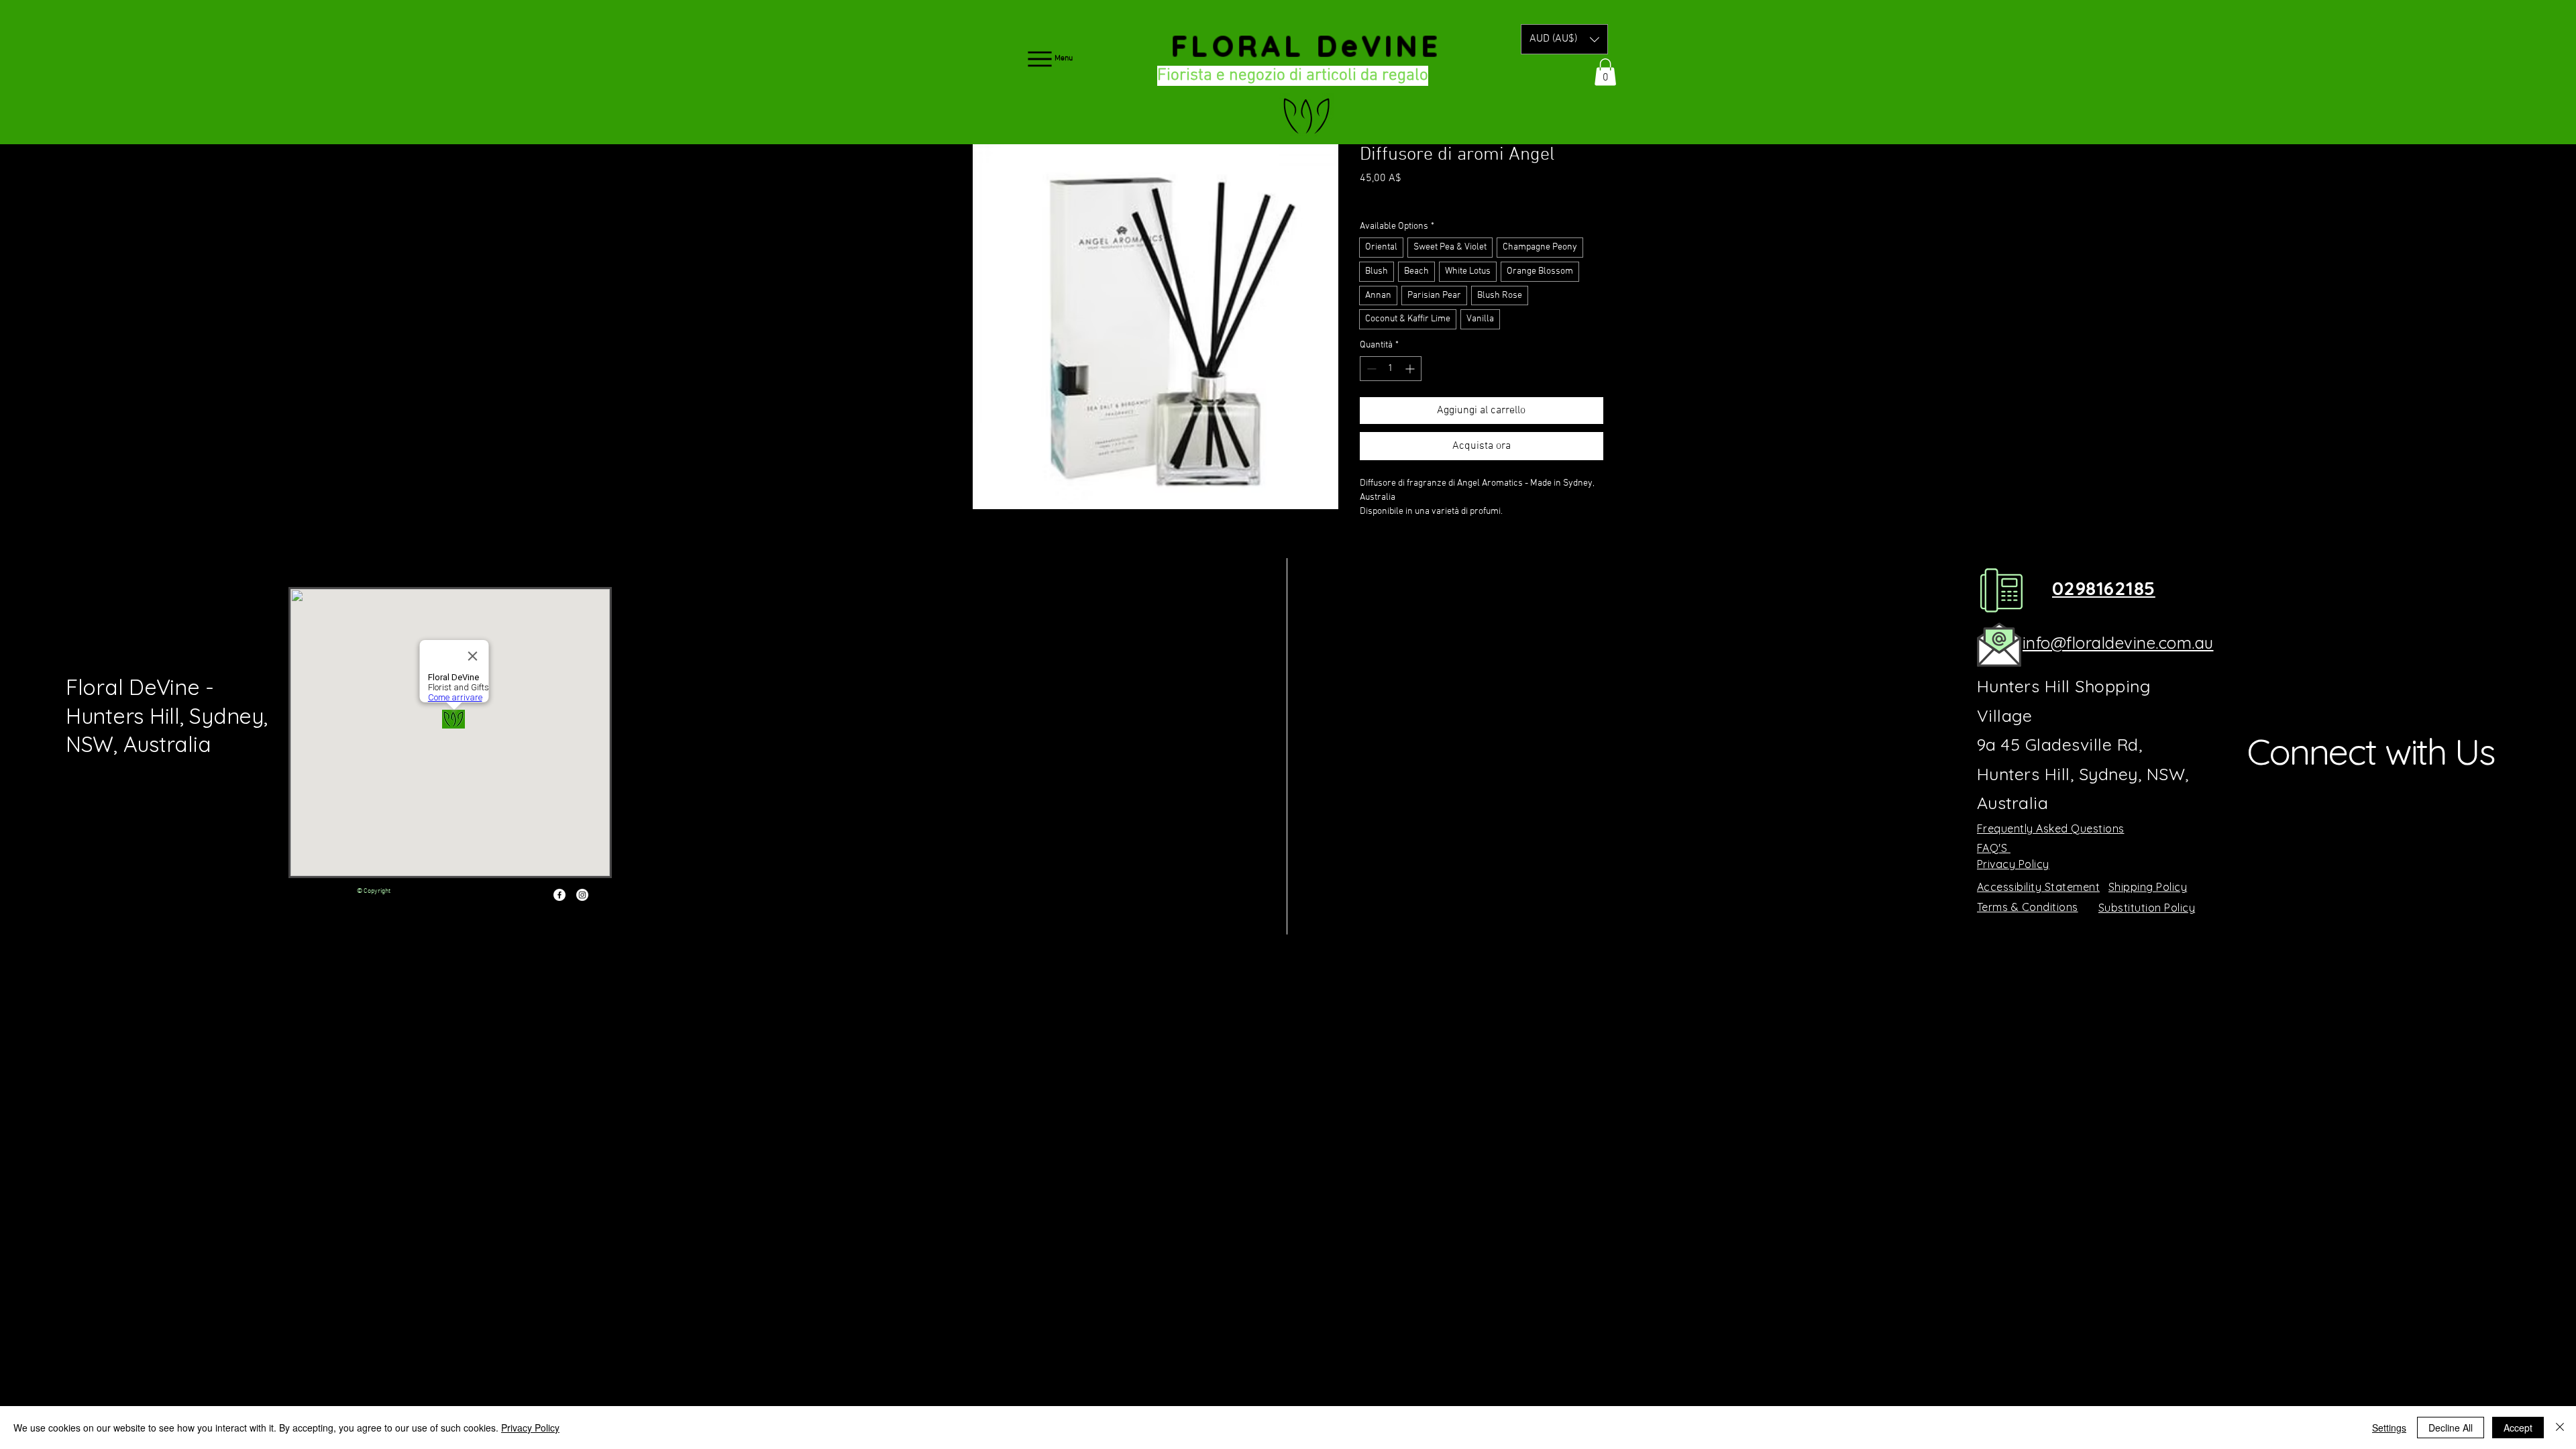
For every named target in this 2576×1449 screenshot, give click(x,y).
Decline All (2451, 1428)
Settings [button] (2389, 1428)
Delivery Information (1450, 197)
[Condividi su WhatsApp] (1419, 548)
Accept (2518, 1428)
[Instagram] (582, 895)
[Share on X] (1445, 548)
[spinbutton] (1391, 369)
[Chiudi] (2560, 1428)
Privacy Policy (530, 1428)
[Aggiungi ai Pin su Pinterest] (1394, 548)
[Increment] (1411, 369)
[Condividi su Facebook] (1368, 548)
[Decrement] (1370, 369)
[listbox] (1564, 39)
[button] (1564, 39)
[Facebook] (559, 895)
